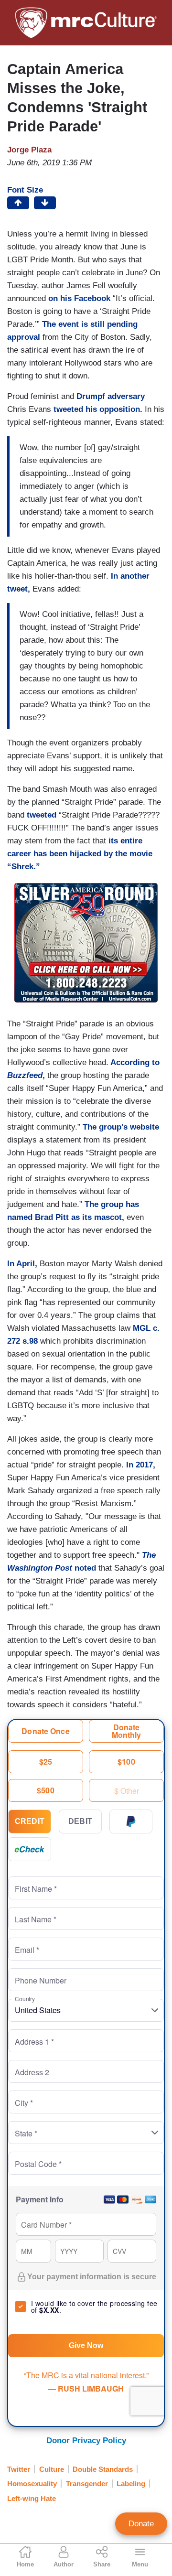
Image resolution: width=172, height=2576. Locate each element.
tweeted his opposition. (97, 409)
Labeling (131, 2484)
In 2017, (140, 1465)
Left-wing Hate (32, 2498)
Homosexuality (32, 2484)
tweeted (42, 815)
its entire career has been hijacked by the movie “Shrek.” (80, 854)
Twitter (19, 2469)
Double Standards (103, 2469)
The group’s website (121, 1127)
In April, (22, 1264)
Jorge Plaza (29, 150)
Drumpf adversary (111, 396)
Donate (141, 2524)
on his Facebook (79, 298)
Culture (52, 2469)
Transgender (87, 2484)
